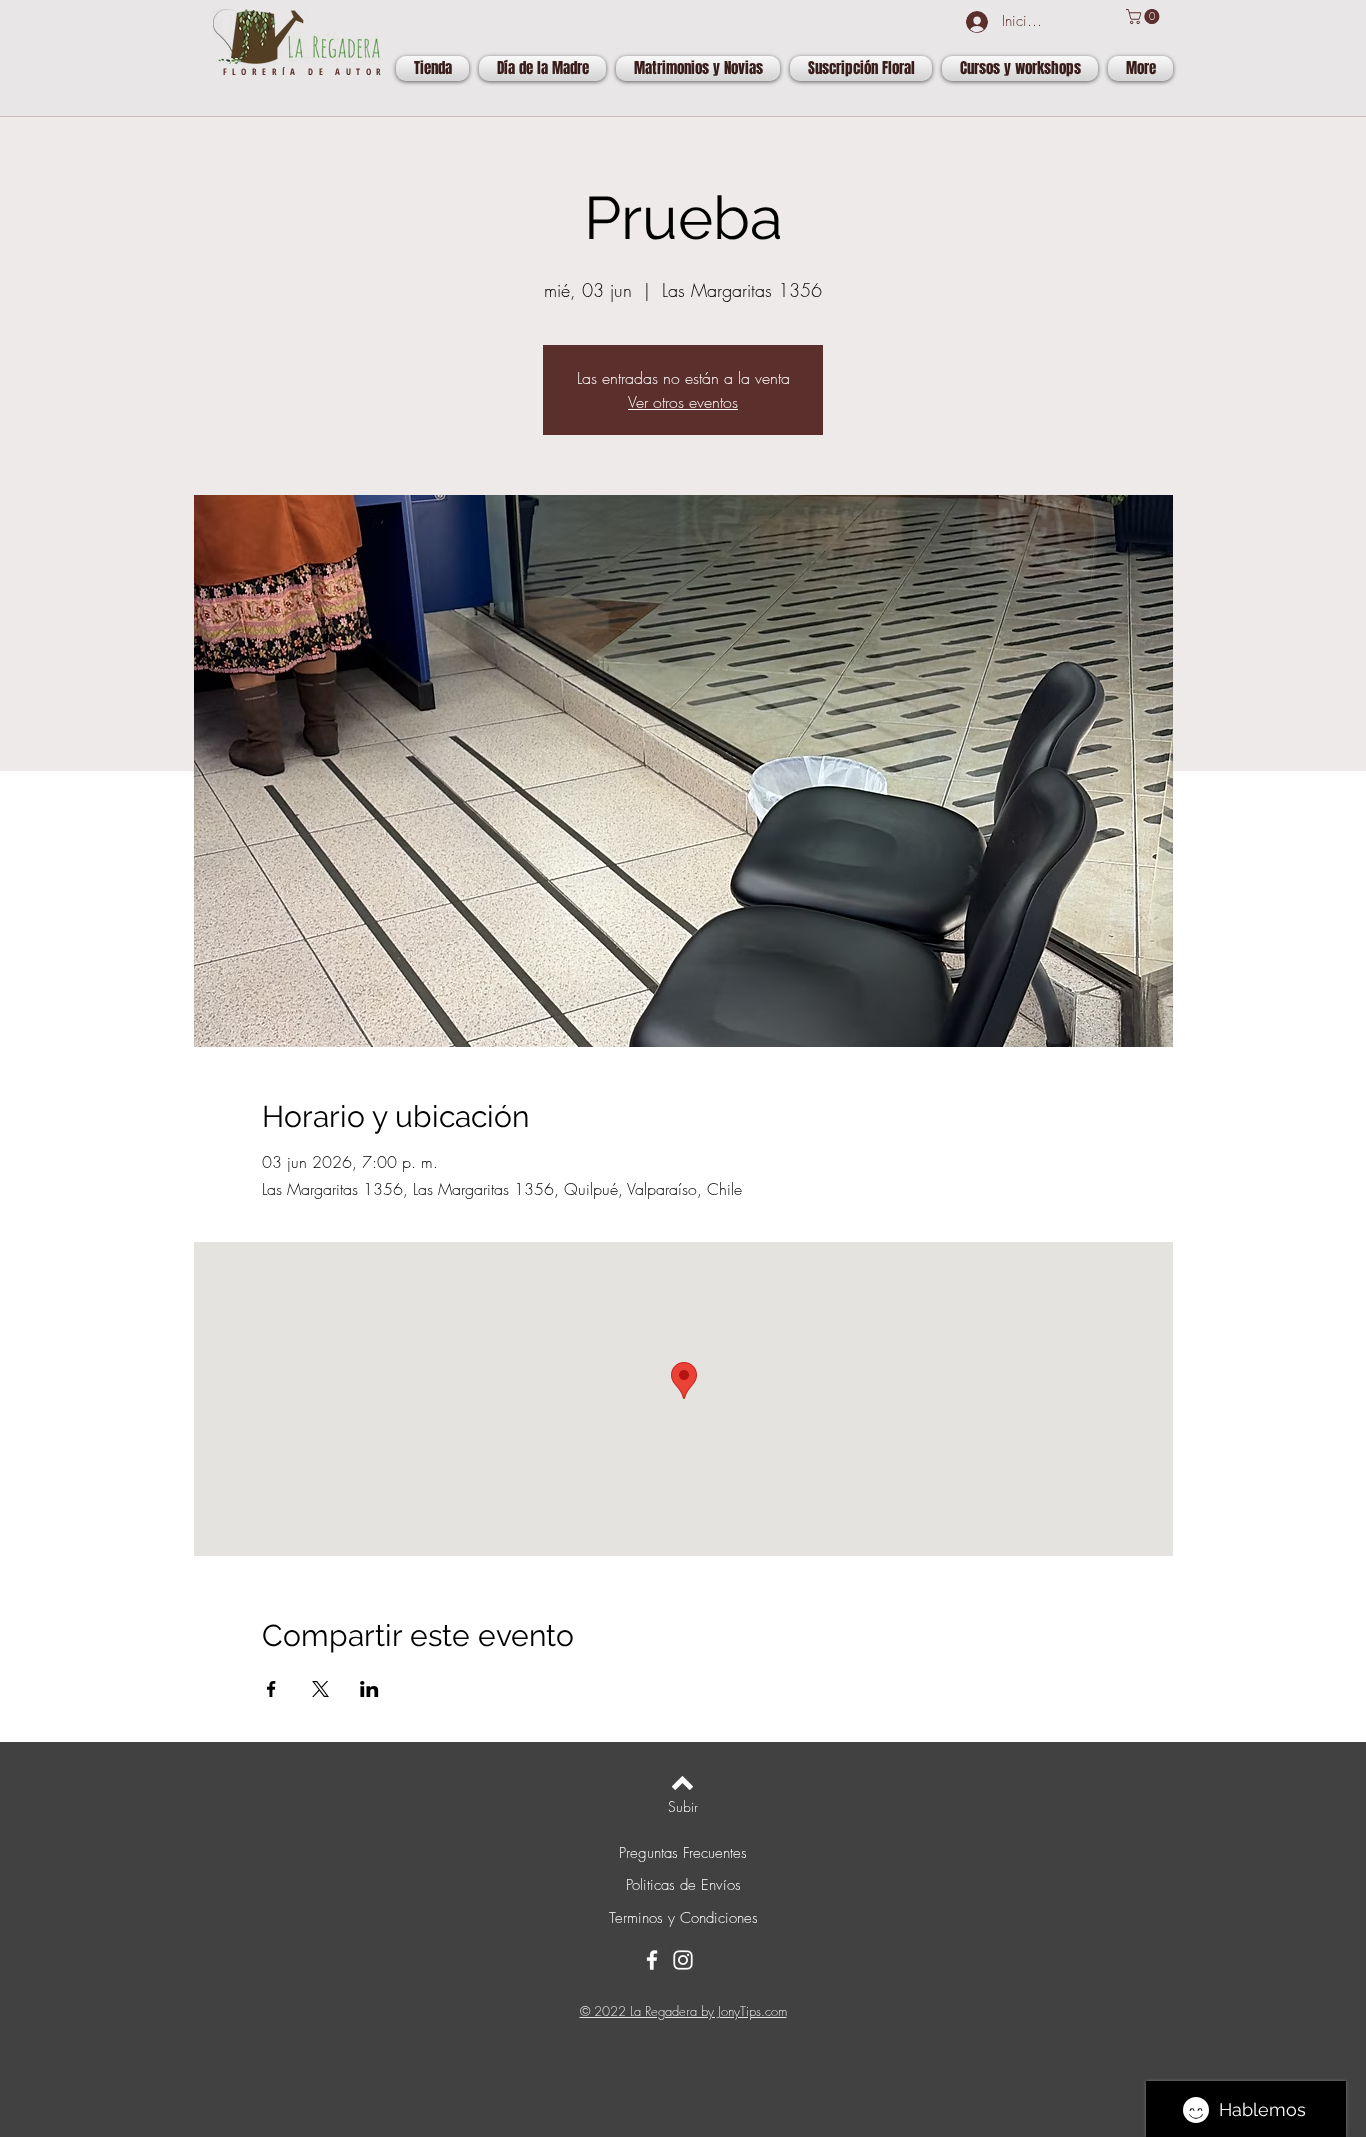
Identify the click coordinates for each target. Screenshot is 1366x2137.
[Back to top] (682, 1783)
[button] (1144, 16)
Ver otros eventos (683, 402)
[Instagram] (683, 1960)
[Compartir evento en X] (320, 1689)
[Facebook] (652, 1960)
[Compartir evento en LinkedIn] (369, 1689)
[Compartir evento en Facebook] (271, 1689)
